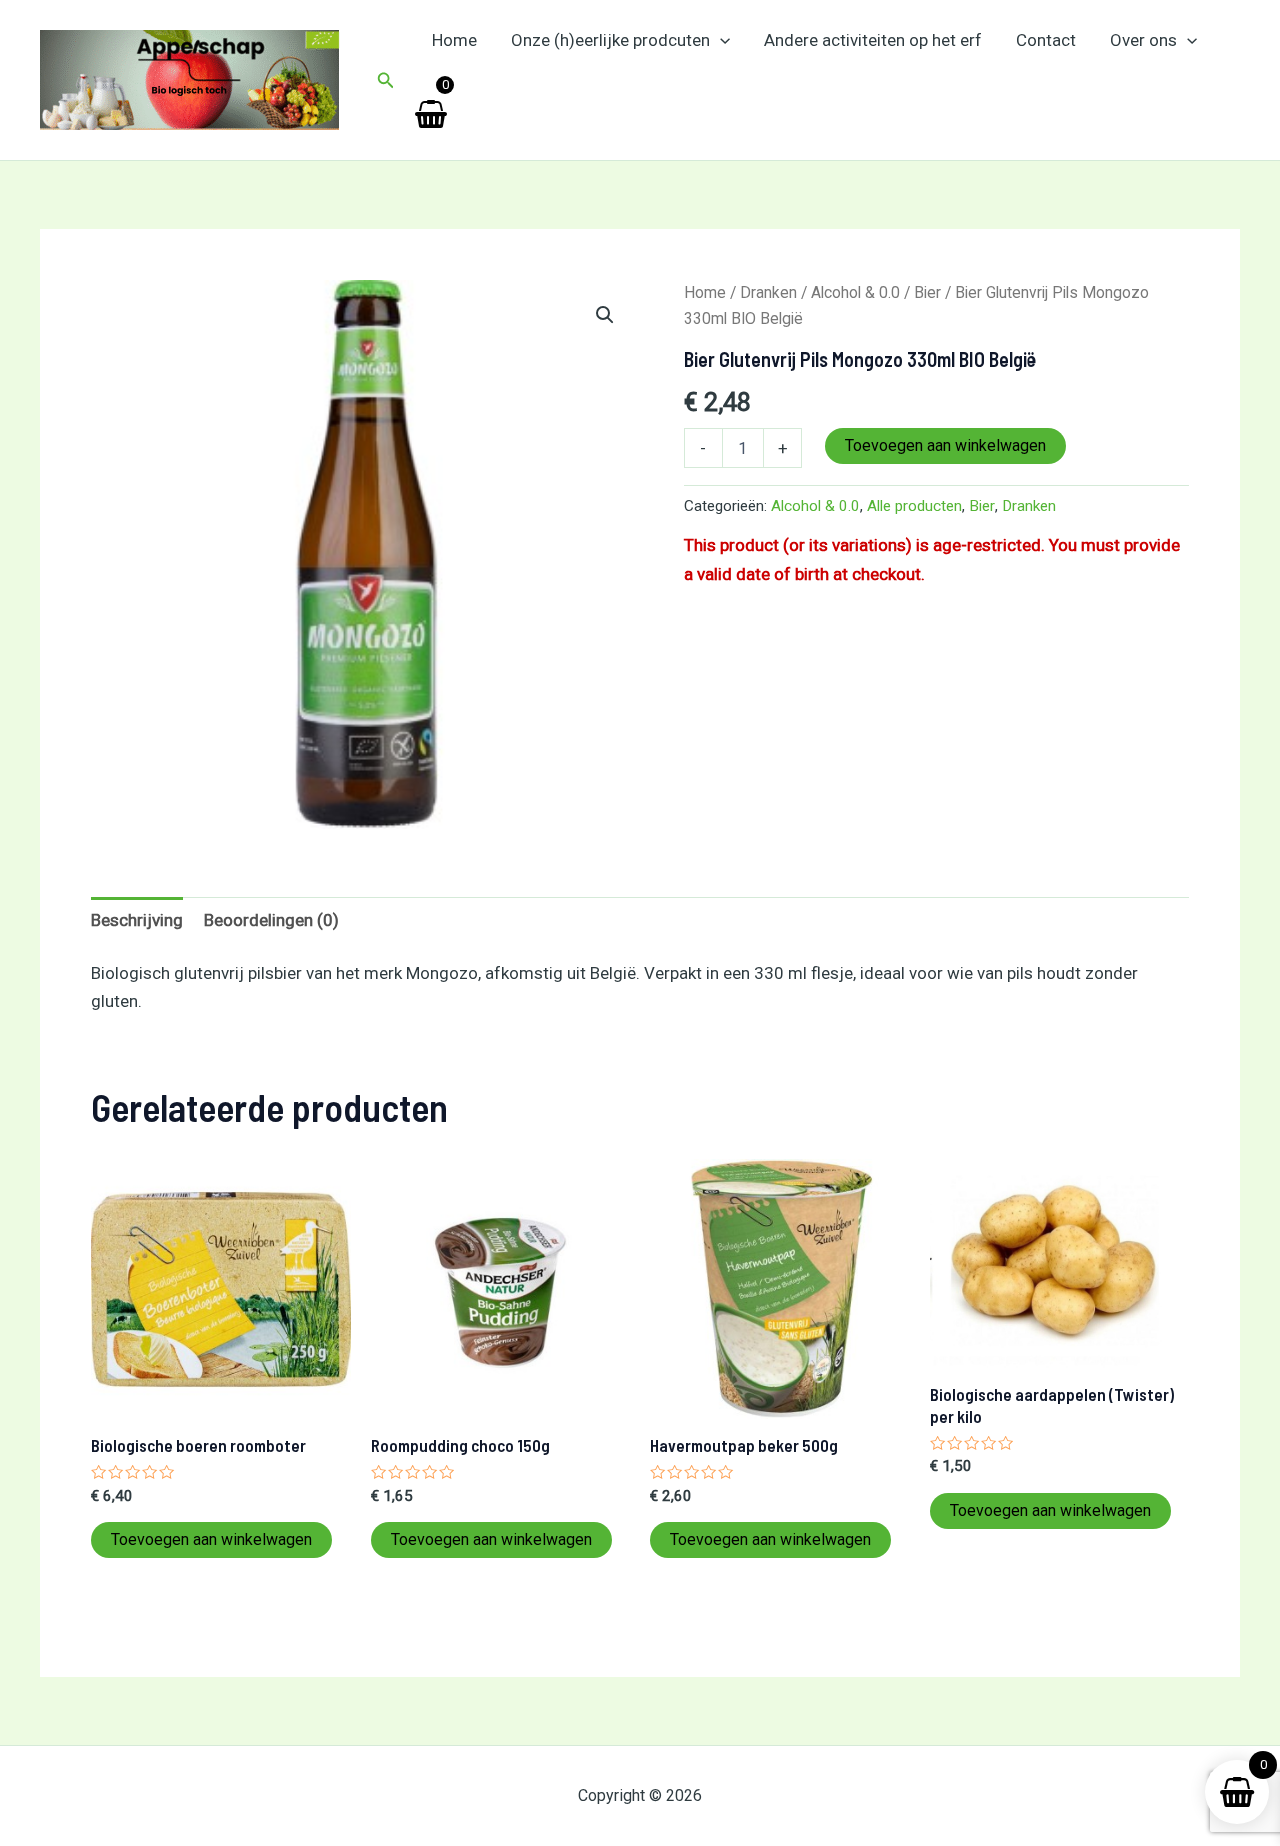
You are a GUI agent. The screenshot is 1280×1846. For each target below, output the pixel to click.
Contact (1046, 40)
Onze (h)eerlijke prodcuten (610, 40)
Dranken (768, 292)
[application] (720, 40)
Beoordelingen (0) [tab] (271, 920)
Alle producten (914, 506)
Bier (927, 292)
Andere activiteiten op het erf (873, 40)
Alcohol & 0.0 (855, 292)
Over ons (1143, 40)
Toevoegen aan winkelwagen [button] (211, 1539)
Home (454, 40)
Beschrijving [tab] (137, 920)
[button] (386, 80)
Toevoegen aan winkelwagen (945, 445)
